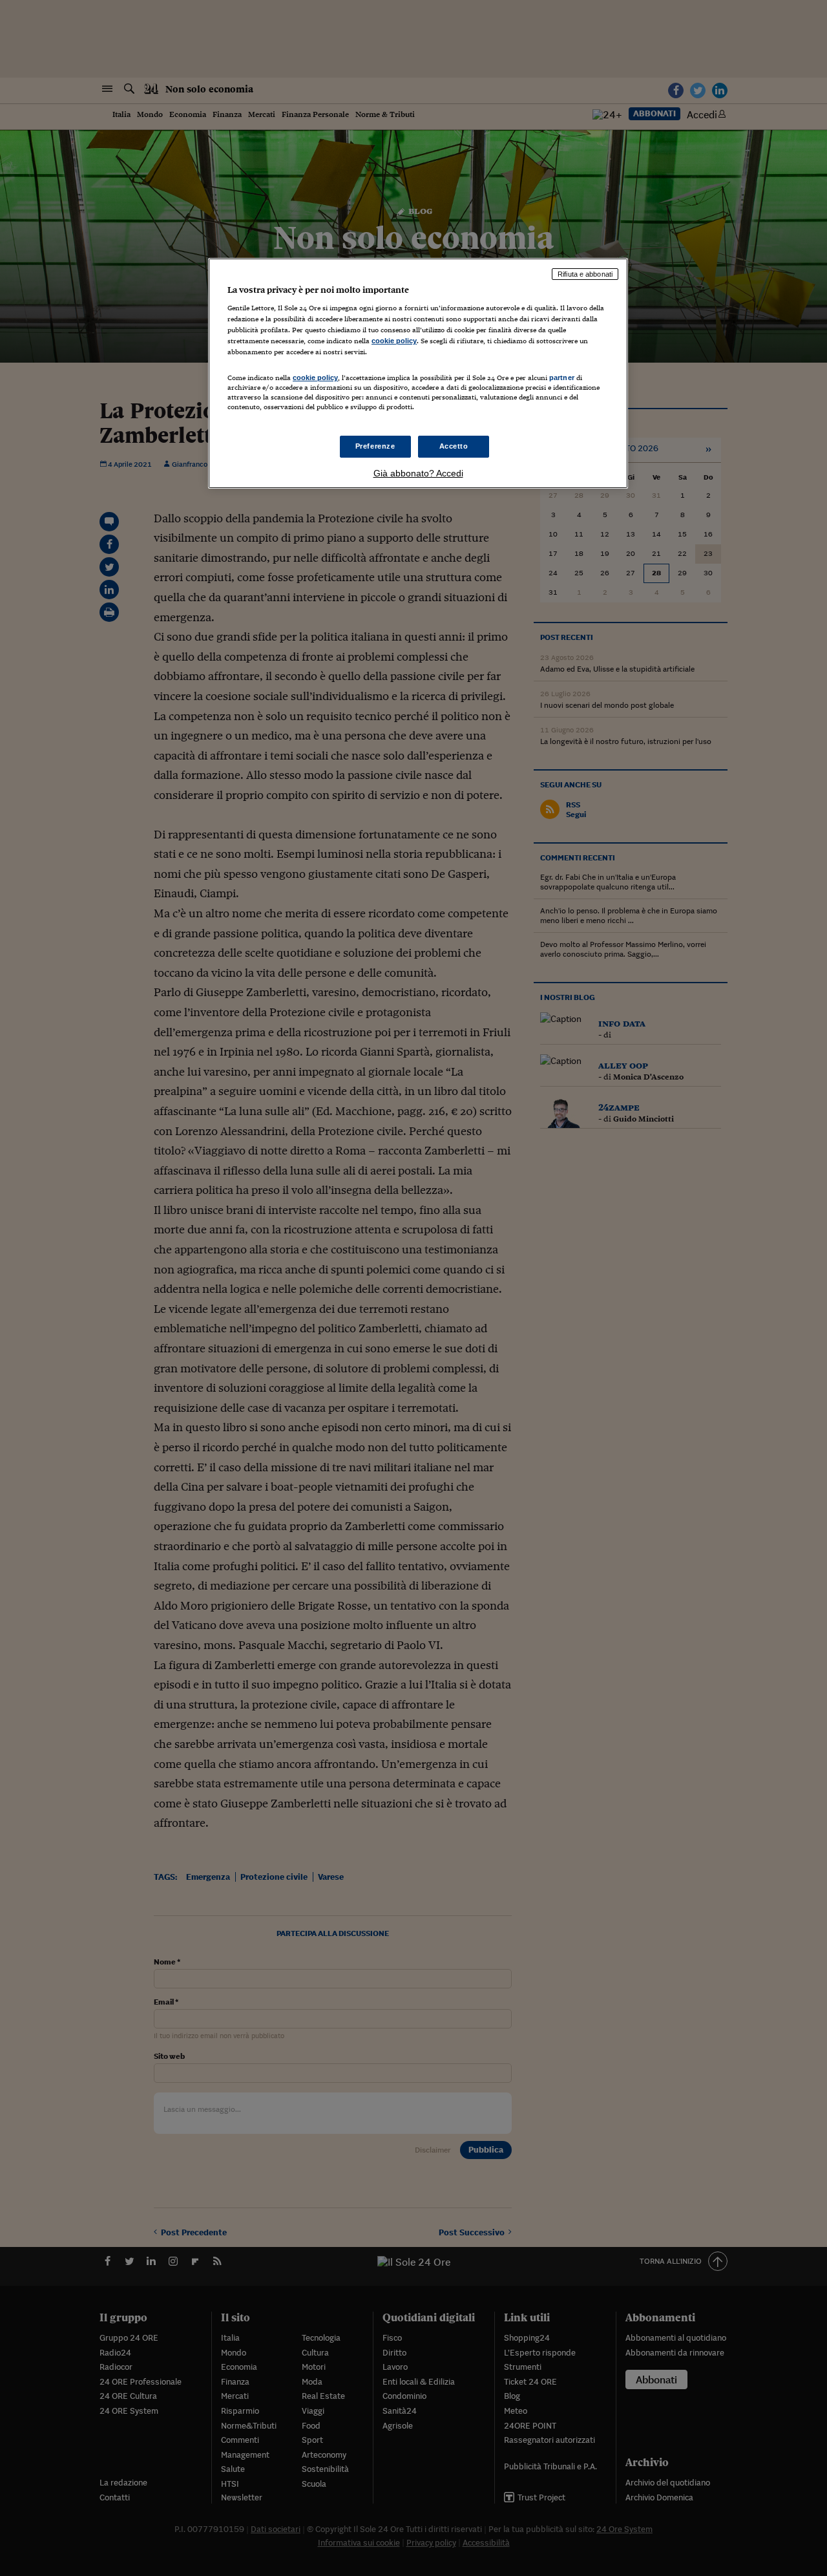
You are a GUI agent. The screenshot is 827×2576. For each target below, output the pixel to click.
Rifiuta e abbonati (585, 274)
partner (562, 378)
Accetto (454, 446)
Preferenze (375, 446)
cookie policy (394, 341)
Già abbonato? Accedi (418, 473)
